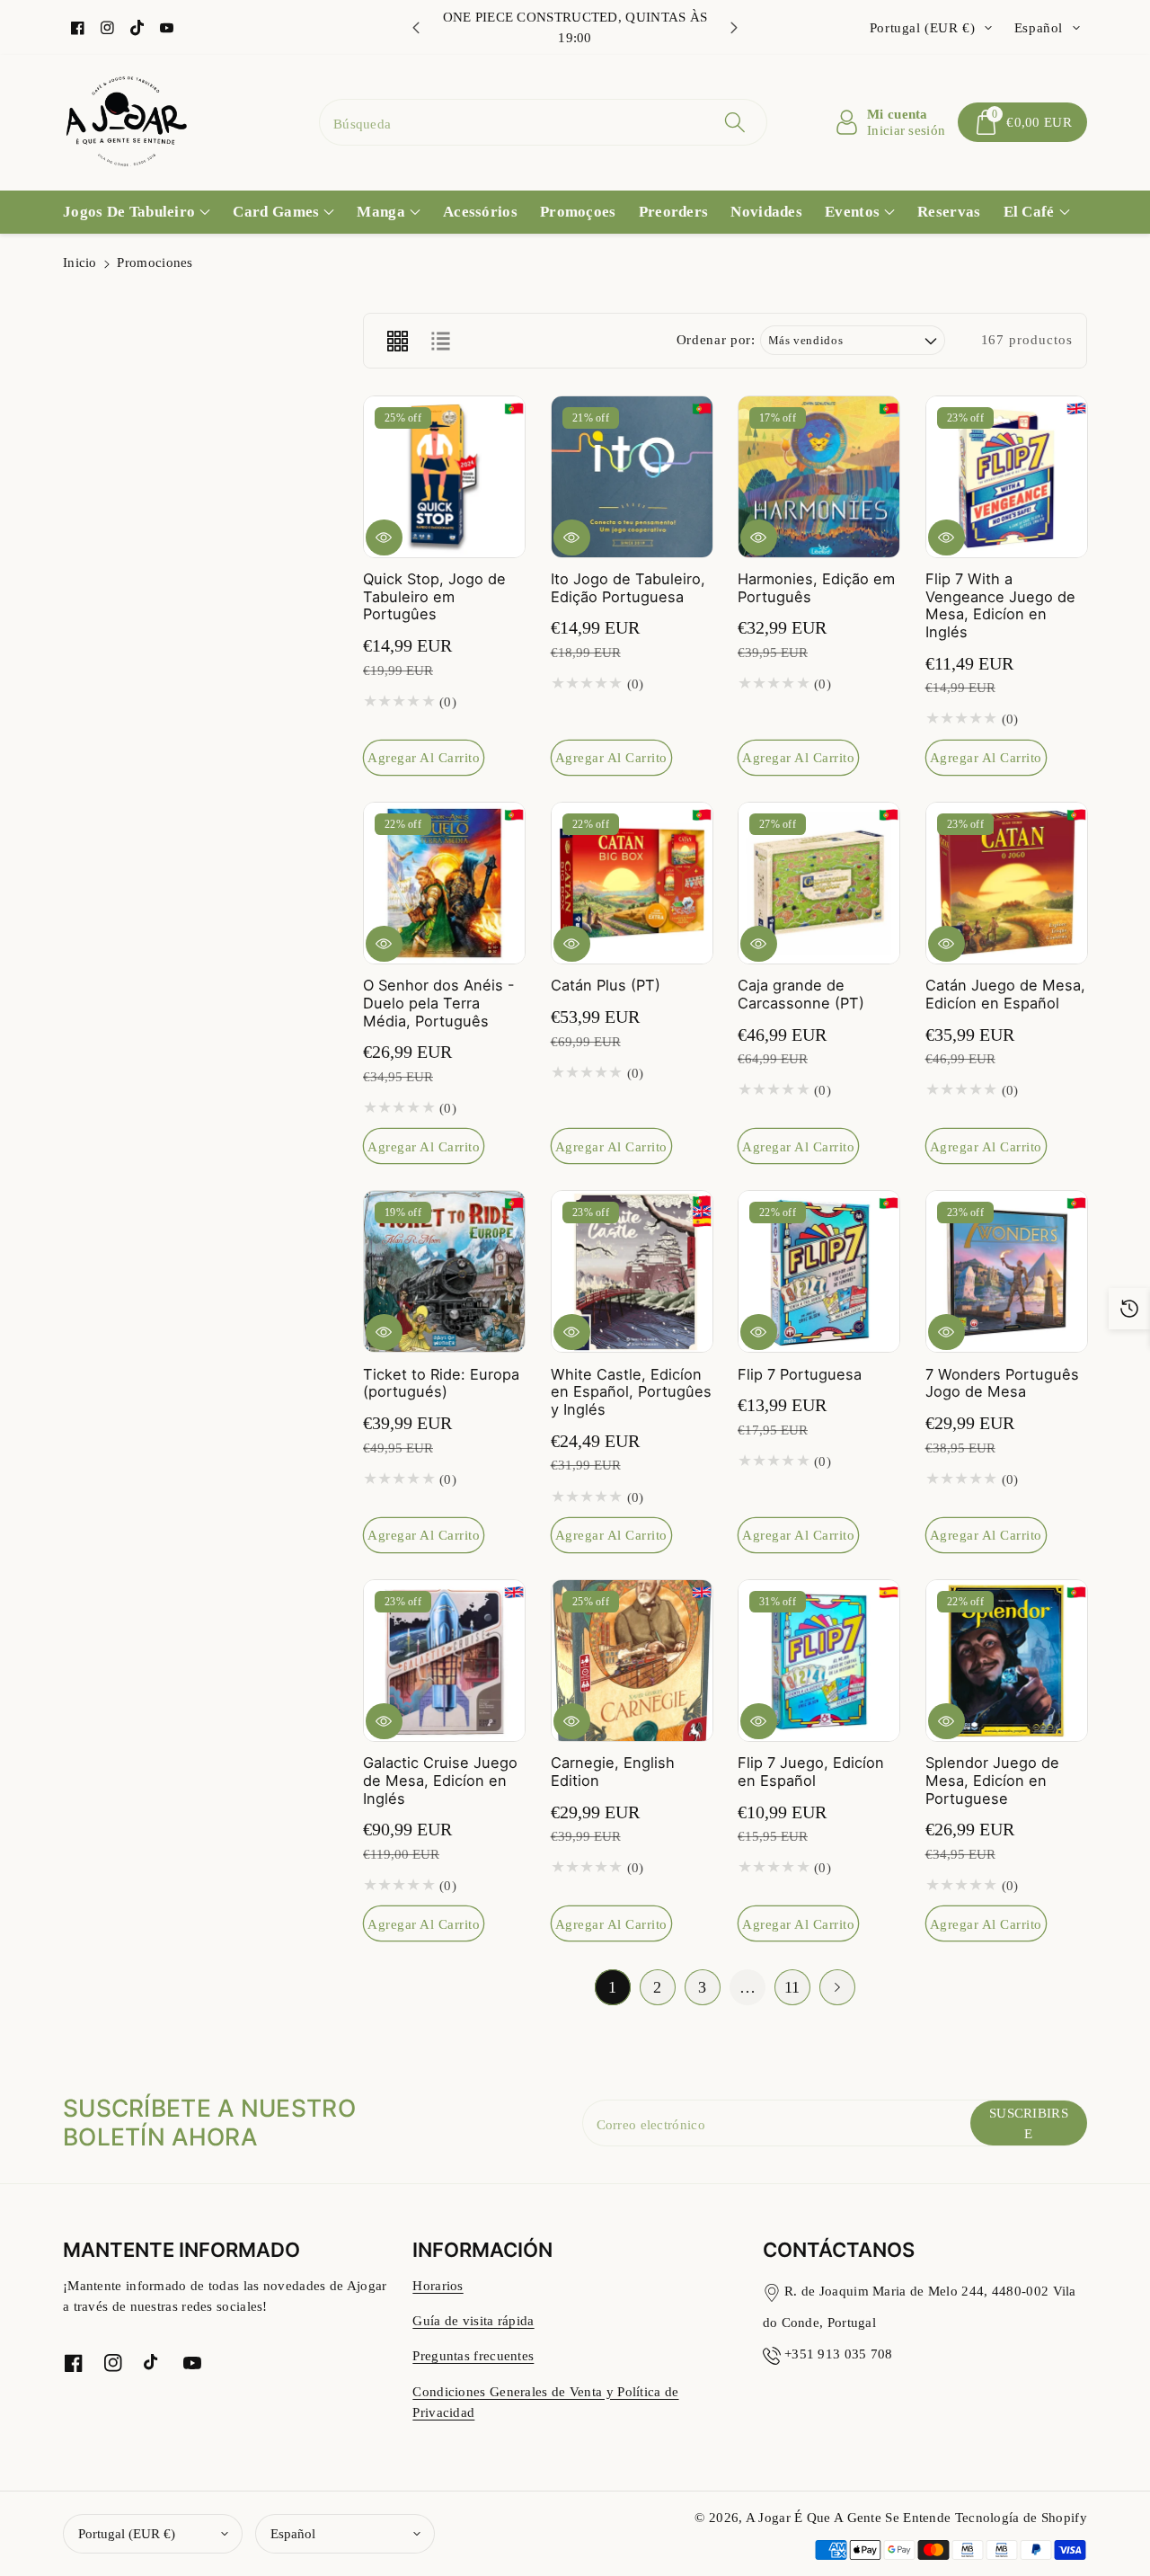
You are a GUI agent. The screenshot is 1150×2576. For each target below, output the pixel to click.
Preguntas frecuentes (473, 2355)
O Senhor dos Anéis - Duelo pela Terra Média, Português (439, 1003)
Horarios (438, 2285)
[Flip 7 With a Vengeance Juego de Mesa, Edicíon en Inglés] (1007, 477)
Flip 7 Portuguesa (800, 1374)
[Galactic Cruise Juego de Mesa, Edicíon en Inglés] (444, 1661)
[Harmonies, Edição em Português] (819, 477)
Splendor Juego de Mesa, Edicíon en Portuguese (992, 1780)
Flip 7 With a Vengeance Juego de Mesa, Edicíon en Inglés (1000, 605)
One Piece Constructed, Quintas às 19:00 (575, 27)
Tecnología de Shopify (1021, 2517)
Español (293, 2533)
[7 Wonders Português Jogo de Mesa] (1007, 1271)
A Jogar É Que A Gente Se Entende (850, 2517)
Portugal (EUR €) (127, 2533)
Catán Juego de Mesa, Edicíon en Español (1005, 994)
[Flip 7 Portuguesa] (819, 1271)
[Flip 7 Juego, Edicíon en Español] (819, 1661)
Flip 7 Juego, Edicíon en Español (811, 1772)
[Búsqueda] (734, 122)
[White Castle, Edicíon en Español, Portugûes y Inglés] (632, 1271)
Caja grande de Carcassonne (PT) (801, 994)
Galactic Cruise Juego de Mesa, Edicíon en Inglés (440, 1780)
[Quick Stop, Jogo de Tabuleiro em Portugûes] (444, 477)
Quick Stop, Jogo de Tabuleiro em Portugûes (434, 596)
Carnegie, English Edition (613, 1772)
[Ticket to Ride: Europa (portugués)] (444, 1271)
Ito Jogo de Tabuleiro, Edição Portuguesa (628, 588)
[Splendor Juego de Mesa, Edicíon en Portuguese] (1007, 1661)
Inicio (80, 262)
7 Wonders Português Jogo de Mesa (1002, 1383)
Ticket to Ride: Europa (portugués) (441, 1383)
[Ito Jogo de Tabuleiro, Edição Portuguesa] (632, 477)
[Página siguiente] (837, 1987)
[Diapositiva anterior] (416, 28)
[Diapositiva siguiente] (734, 28)
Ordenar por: (716, 339)
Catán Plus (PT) (606, 985)
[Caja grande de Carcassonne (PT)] (819, 883)
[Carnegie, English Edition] (632, 1661)
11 (792, 1987)
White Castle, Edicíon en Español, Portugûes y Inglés (631, 1392)
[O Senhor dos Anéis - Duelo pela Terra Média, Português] (444, 883)
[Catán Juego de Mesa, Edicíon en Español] (1007, 883)
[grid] (397, 341)
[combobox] (543, 122)
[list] (440, 341)
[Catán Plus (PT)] (632, 883)
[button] (1022, 122)
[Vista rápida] (384, 537)
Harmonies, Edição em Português (816, 588)
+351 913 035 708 (839, 2354)
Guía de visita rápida (473, 2320)
